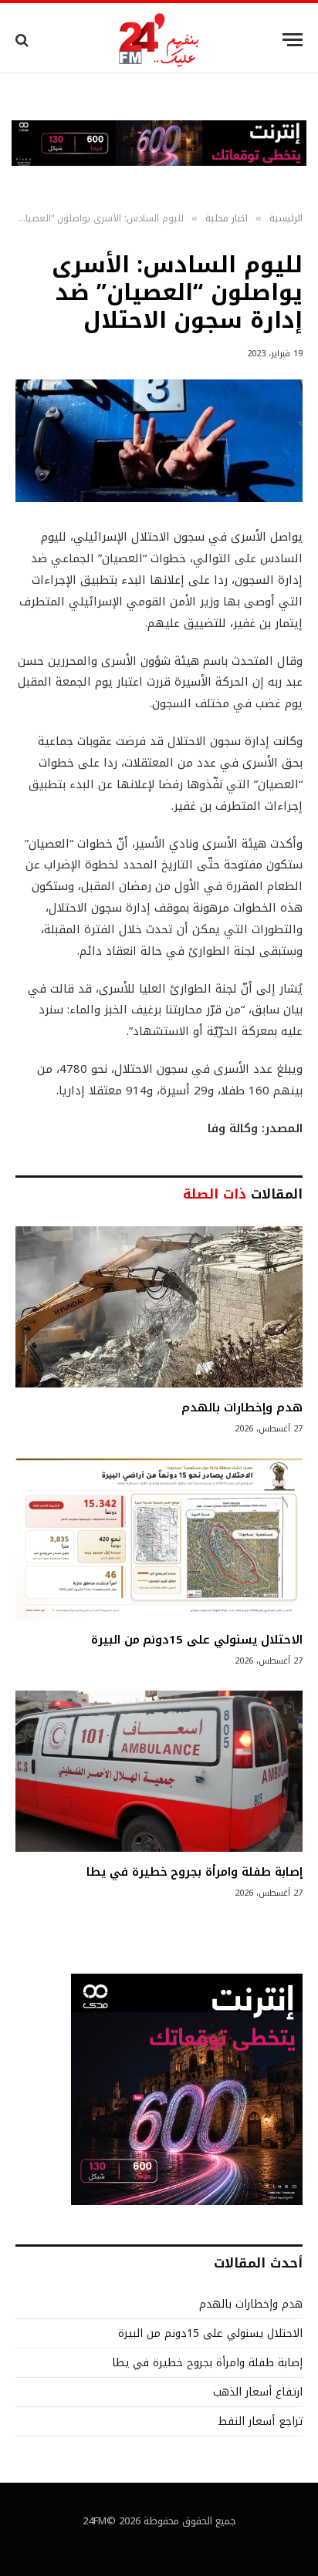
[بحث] (24, 40)
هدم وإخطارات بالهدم (242, 1408)
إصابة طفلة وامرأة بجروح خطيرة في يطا (195, 1872)
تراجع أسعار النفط (260, 2421)
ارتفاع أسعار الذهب (258, 2392)
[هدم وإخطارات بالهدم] (159, 1307)
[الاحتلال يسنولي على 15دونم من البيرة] (159, 1539)
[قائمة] (293, 40)
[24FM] (159, 40)
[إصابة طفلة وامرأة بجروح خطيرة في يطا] (159, 1771)
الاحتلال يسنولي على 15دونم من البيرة (197, 1640)
